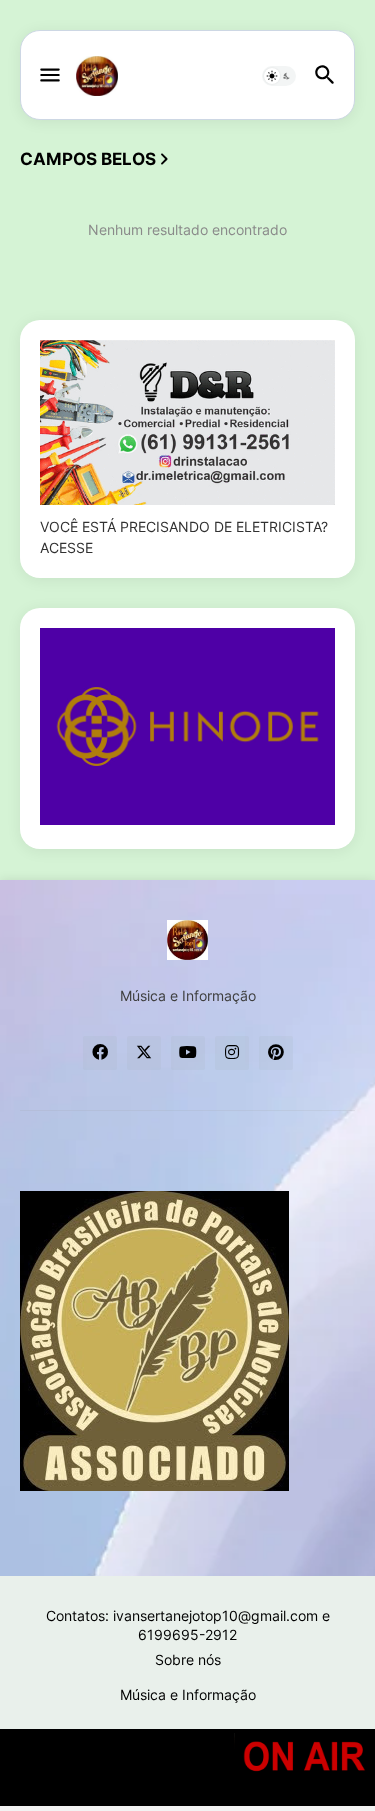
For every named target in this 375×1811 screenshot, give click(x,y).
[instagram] (232, 1053)
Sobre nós (188, 1659)
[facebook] (100, 1053)
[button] (48, 76)
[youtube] (188, 1053)
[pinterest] (276, 1053)
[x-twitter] (144, 1053)
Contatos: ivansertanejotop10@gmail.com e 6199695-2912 (188, 1625)
